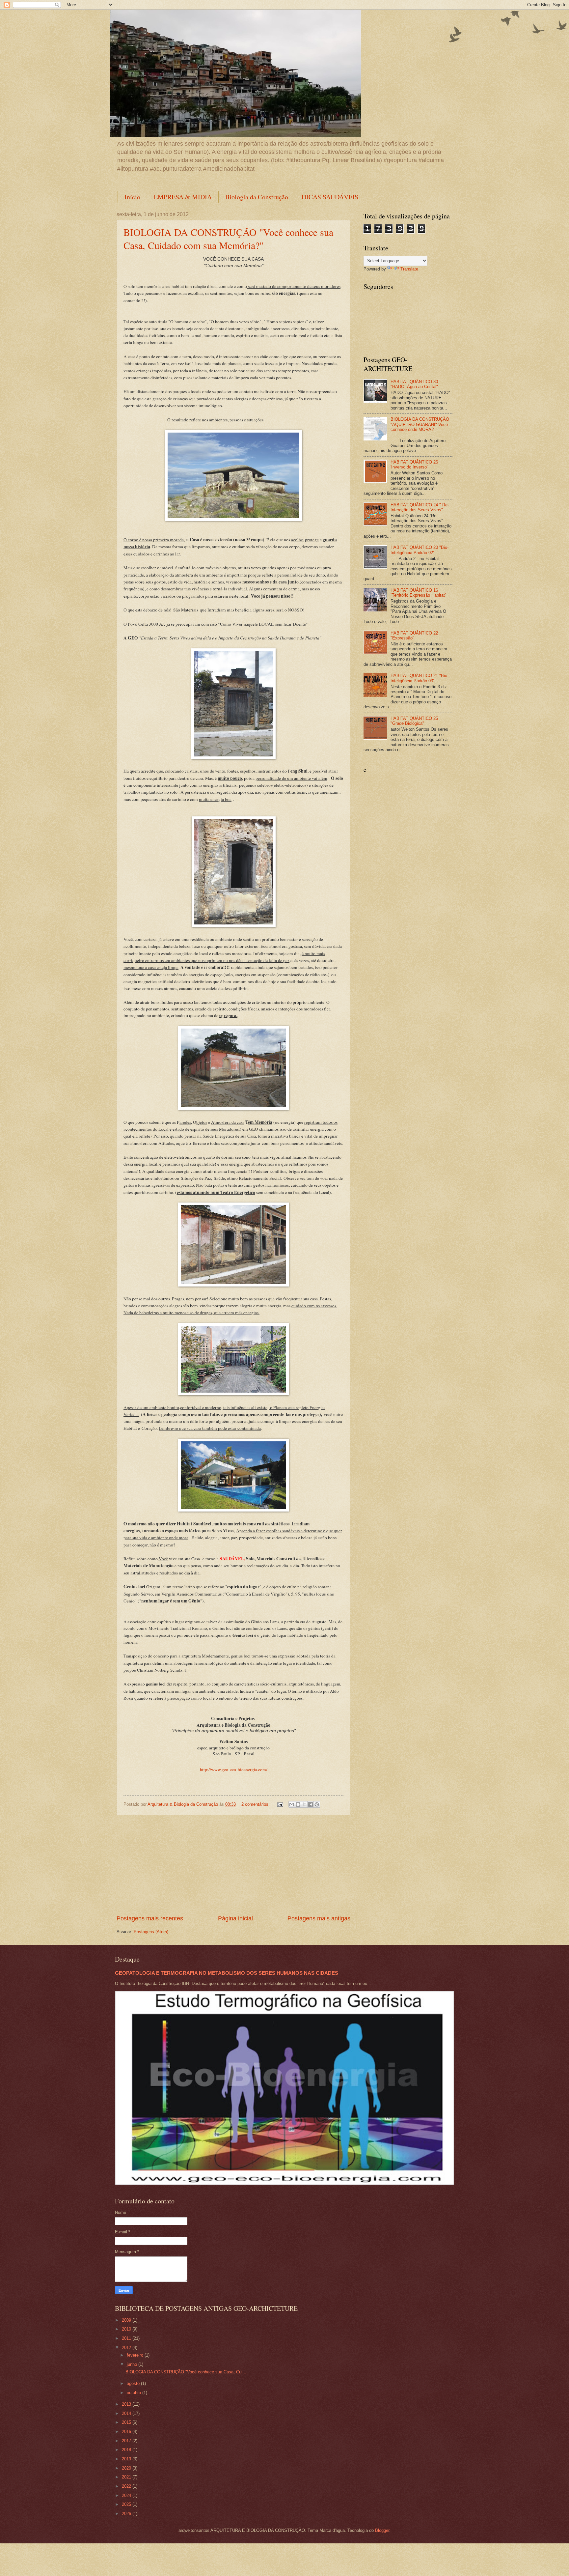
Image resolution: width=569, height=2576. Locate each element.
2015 (127, 2422)
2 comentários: (256, 1804)
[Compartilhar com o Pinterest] (317, 1804)
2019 (127, 2459)
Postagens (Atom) (151, 1932)
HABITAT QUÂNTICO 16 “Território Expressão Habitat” (418, 593)
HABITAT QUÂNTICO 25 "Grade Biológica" (414, 721)
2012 (127, 2348)
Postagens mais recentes (150, 1918)
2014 (127, 2413)
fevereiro (136, 2355)
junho (133, 2364)
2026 (127, 2514)
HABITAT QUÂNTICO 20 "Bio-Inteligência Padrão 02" (420, 550)
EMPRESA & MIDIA (183, 197)
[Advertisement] (233, 1865)
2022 (127, 2486)
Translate (409, 269)
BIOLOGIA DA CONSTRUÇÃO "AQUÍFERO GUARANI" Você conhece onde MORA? (420, 424)
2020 (127, 2468)
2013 (127, 2404)
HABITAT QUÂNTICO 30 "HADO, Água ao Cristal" (414, 384)
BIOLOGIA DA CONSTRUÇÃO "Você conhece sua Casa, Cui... (186, 2372)
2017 (127, 2441)
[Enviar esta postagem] (280, 1804)
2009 (127, 2320)
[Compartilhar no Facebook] (311, 1804)
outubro (135, 2393)
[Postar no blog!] (298, 1804)
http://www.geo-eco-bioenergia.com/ (234, 1769)
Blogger (382, 2530)
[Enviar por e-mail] (292, 1804)
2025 (127, 2504)
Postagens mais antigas (319, 1918)
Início (132, 197)
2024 (127, 2495)
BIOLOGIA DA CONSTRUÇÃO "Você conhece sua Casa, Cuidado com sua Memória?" (228, 239)
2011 (127, 2338)
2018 (127, 2450)
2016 (127, 2432)
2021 (127, 2477)
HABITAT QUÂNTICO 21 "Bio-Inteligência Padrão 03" (420, 678)
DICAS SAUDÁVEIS (330, 197)
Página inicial (235, 1918)
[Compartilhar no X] (304, 1804)
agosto (134, 2383)
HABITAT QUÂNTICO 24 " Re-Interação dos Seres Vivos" (420, 507)
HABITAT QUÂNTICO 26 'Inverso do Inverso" (414, 465)
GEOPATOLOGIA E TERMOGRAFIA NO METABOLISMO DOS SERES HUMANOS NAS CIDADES (227, 1973)
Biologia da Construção (257, 197)
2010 (127, 2329)
